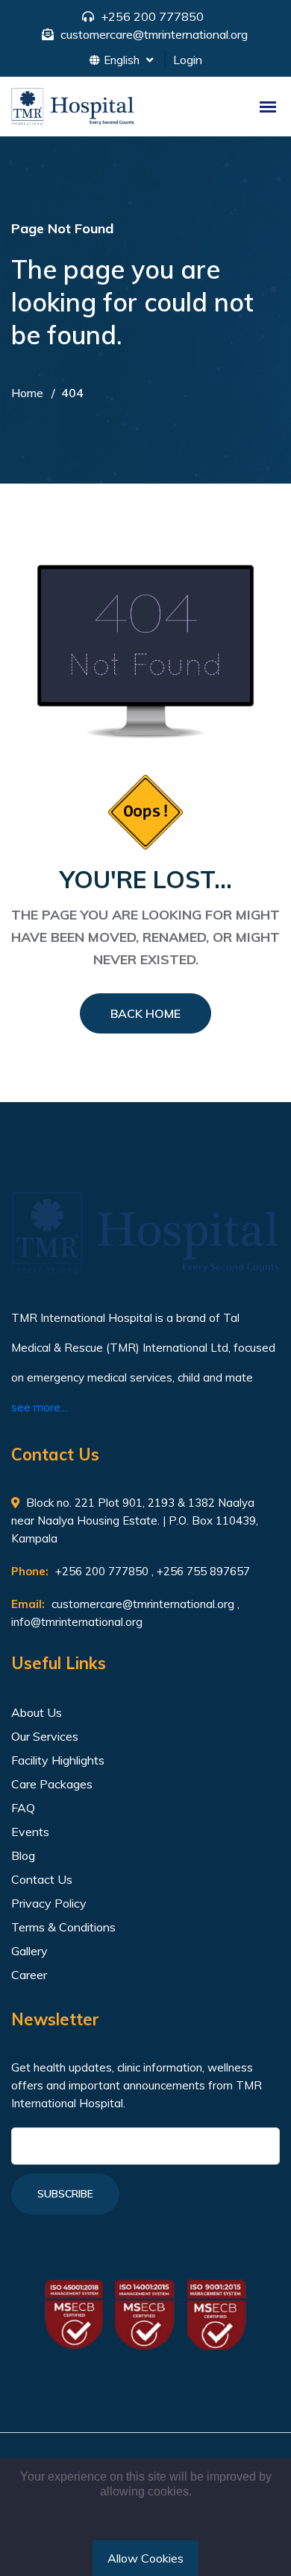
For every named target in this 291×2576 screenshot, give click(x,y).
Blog (23, 1855)
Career (29, 1975)
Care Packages (52, 1784)
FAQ (23, 1808)
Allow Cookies (145, 2558)
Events (30, 1832)
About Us (37, 1712)
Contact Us (42, 1879)
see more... (39, 1407)
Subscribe (65, 2194)
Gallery (29, 1951)
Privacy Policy (49, 1903)
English (123, 60)
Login (188, 60)
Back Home (145, 1013)
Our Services (45, 1736)
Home (27, 393)
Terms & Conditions (63, 1927)
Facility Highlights (58, 1760)
